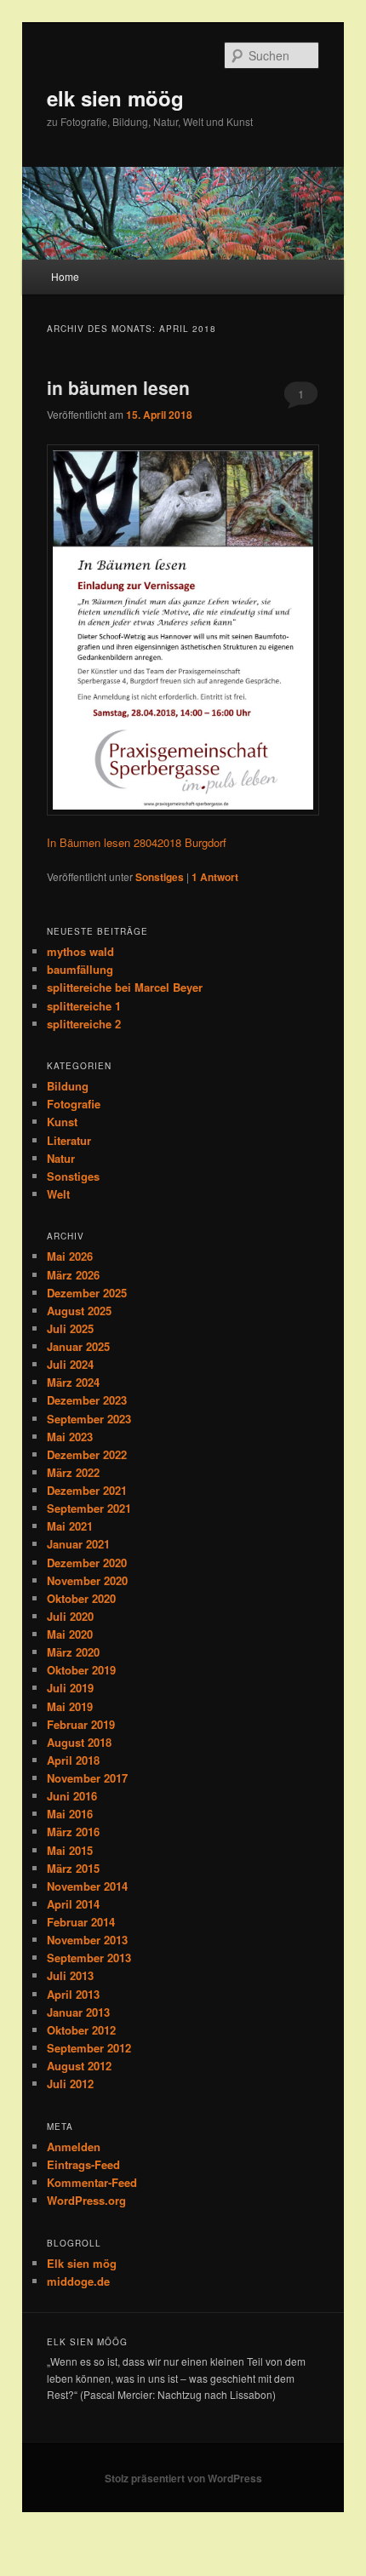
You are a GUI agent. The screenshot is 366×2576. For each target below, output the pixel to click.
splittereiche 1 (84, 1006)
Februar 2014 (81, 1922)
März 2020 (73, 1652)
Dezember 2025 (87, 1293)
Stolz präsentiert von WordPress (183, 2478)
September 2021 (89, 1508)
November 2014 (87, 1886)
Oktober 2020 (81, 1598)
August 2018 (79, 1742)
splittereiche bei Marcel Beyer (125, 987)
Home (65, 276)
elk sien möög (115, 98)
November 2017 (87, 1778)
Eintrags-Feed (83, 2164)
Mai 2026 (70, 1256)
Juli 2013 (70, 1975)
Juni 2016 (72, 1796)
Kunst (62, 1122)
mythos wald (80, 951)
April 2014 (73, 1904)
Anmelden (74, 2147)
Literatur (69, 1140)
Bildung (68, 1086)
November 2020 (87, 1580)
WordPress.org (86, 2200)
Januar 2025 (78, 1346)
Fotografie (74, 1104)
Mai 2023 (70, 1437)
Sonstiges (160, 877)
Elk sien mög (82, 2263)
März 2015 (73, 1868)
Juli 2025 (70, 1328)
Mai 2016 (70, 1814)
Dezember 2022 (87, 1454)
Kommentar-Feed (92, 2182)
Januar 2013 (78, 2012)
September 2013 (89, 1958)
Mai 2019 (70, 1706)
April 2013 (73, 1994)
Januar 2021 (78, 1544)
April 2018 (73, 1760)
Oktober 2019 (81, 1670)
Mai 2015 (70, 1850)
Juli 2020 (70, 1616)
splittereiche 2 (84, 1024)
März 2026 (73, 1275)
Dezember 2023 (87, 1400)
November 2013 (87, 1940)
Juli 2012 (70, 2084)
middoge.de (78, 2281)
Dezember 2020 (87, 1563)
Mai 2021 (70, 1526)
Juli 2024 (70, 1364)
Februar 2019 (81, 1724)
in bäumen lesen (118, 387)
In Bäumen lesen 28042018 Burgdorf (137, 842)
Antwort (215, 877)
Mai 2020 (70, 1634)
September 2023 (89, 1419)
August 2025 (79, 1311)
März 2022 (73, 1472)
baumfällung (80, 969)
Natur (61, 1158)
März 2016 (73, 1832)
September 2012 (89, 2048)
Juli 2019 (70, 1688)
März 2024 (73, 1382)
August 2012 (79, 2066)
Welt (58, 1194)
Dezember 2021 (87, 1490)
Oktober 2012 (81, 2030)
